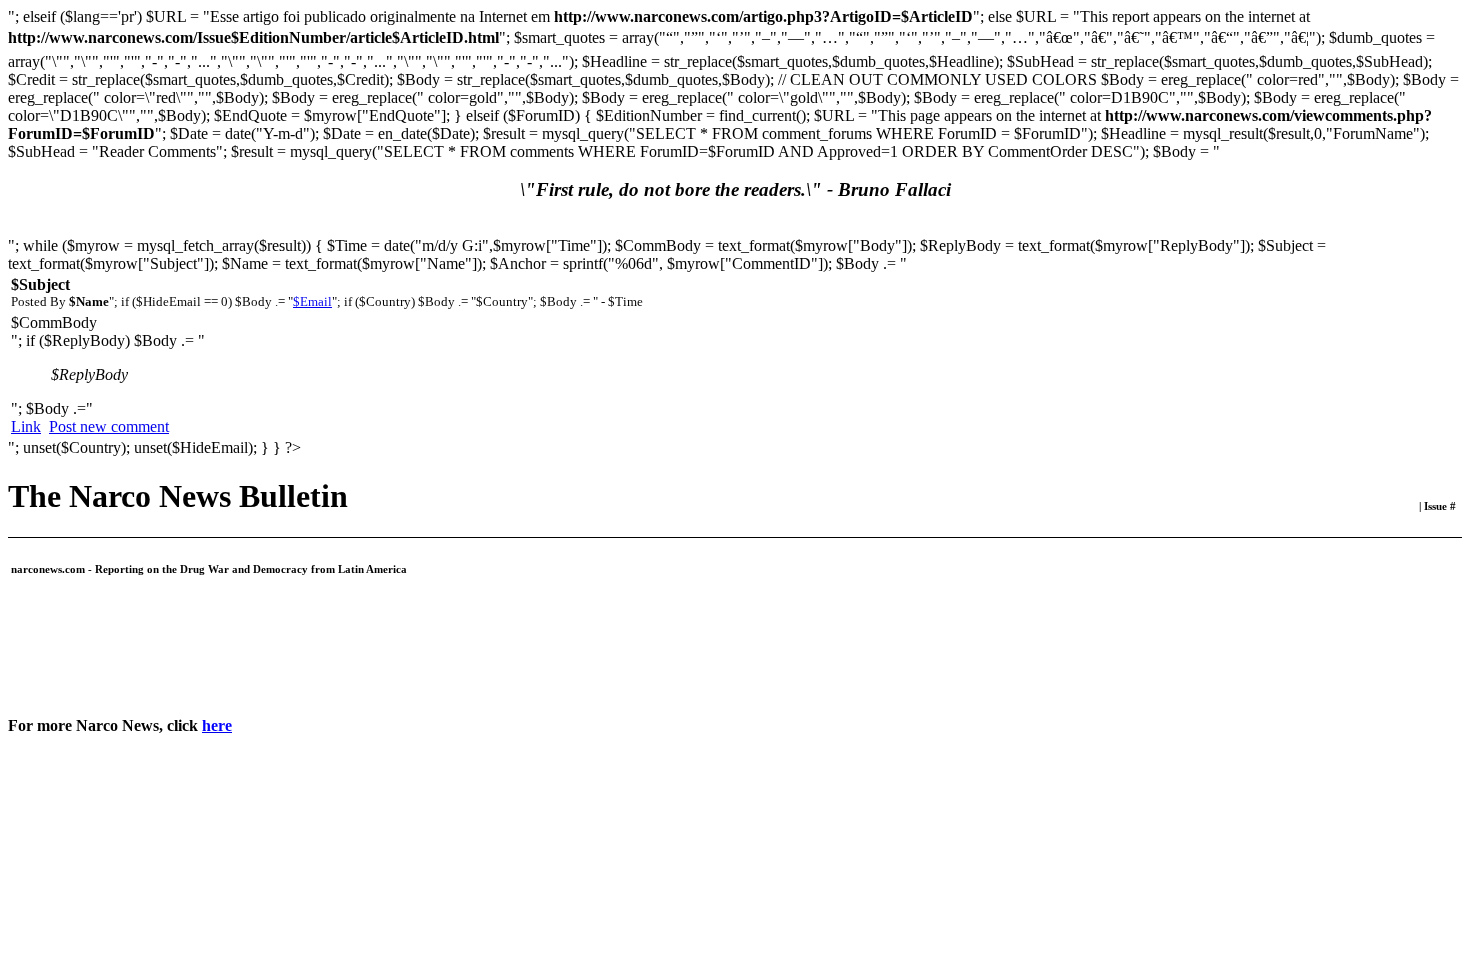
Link (26, 426)
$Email (312, 301)
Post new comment (109, 426)
